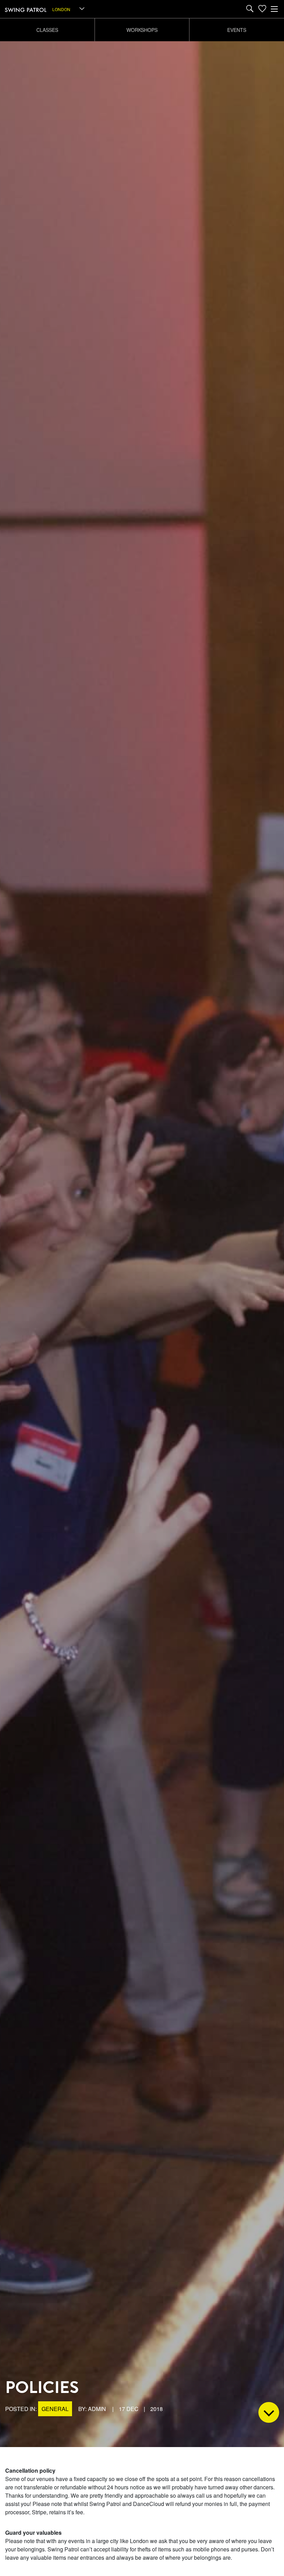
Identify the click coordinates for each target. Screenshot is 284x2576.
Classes (47, 30)
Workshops (142, 30)
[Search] (250, 9)
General (55, 2409)
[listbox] (69, 9)
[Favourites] (262, 9)
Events (237, 30)
